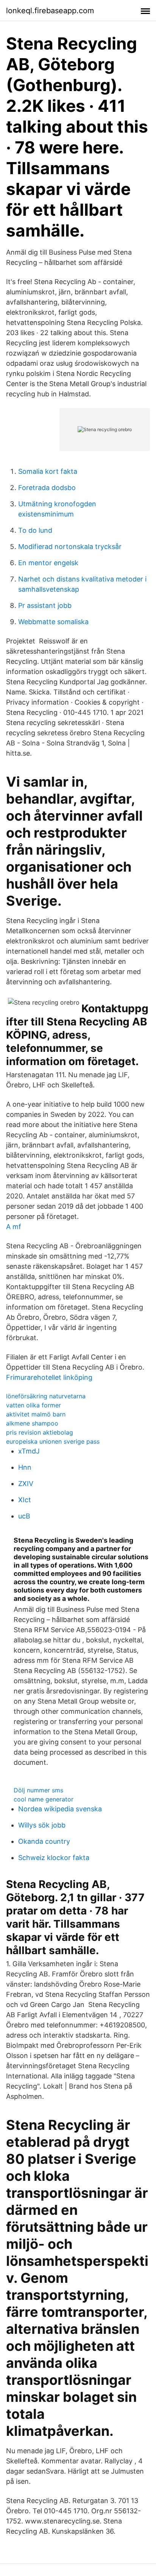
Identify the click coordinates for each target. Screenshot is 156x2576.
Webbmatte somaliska (53, 622)
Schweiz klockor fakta (54, 1858)
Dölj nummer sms (38, 1790)
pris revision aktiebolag (40, 1432)
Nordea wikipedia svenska (60, 1809)
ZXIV (26, 1484)
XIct (25, 1500)
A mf (14, 1227)
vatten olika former (34, 1405)
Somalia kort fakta (48, 471)
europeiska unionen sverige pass (53, 1441)
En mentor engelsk (48, 563)
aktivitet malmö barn (36, 1414)
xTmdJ (29, 1451)
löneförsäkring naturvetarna (46, 1396)
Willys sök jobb (42, 1825)
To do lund (35, 530)
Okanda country (44, 1841)
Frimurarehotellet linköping (49, 1377)
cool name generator (44, 1799)
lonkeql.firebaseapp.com (50, 11)
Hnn (25, 1467)
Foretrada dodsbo (47, 488)
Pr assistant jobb (45, 605)
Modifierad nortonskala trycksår (70, 547)
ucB (24, 1516)
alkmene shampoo (32, 1423)
